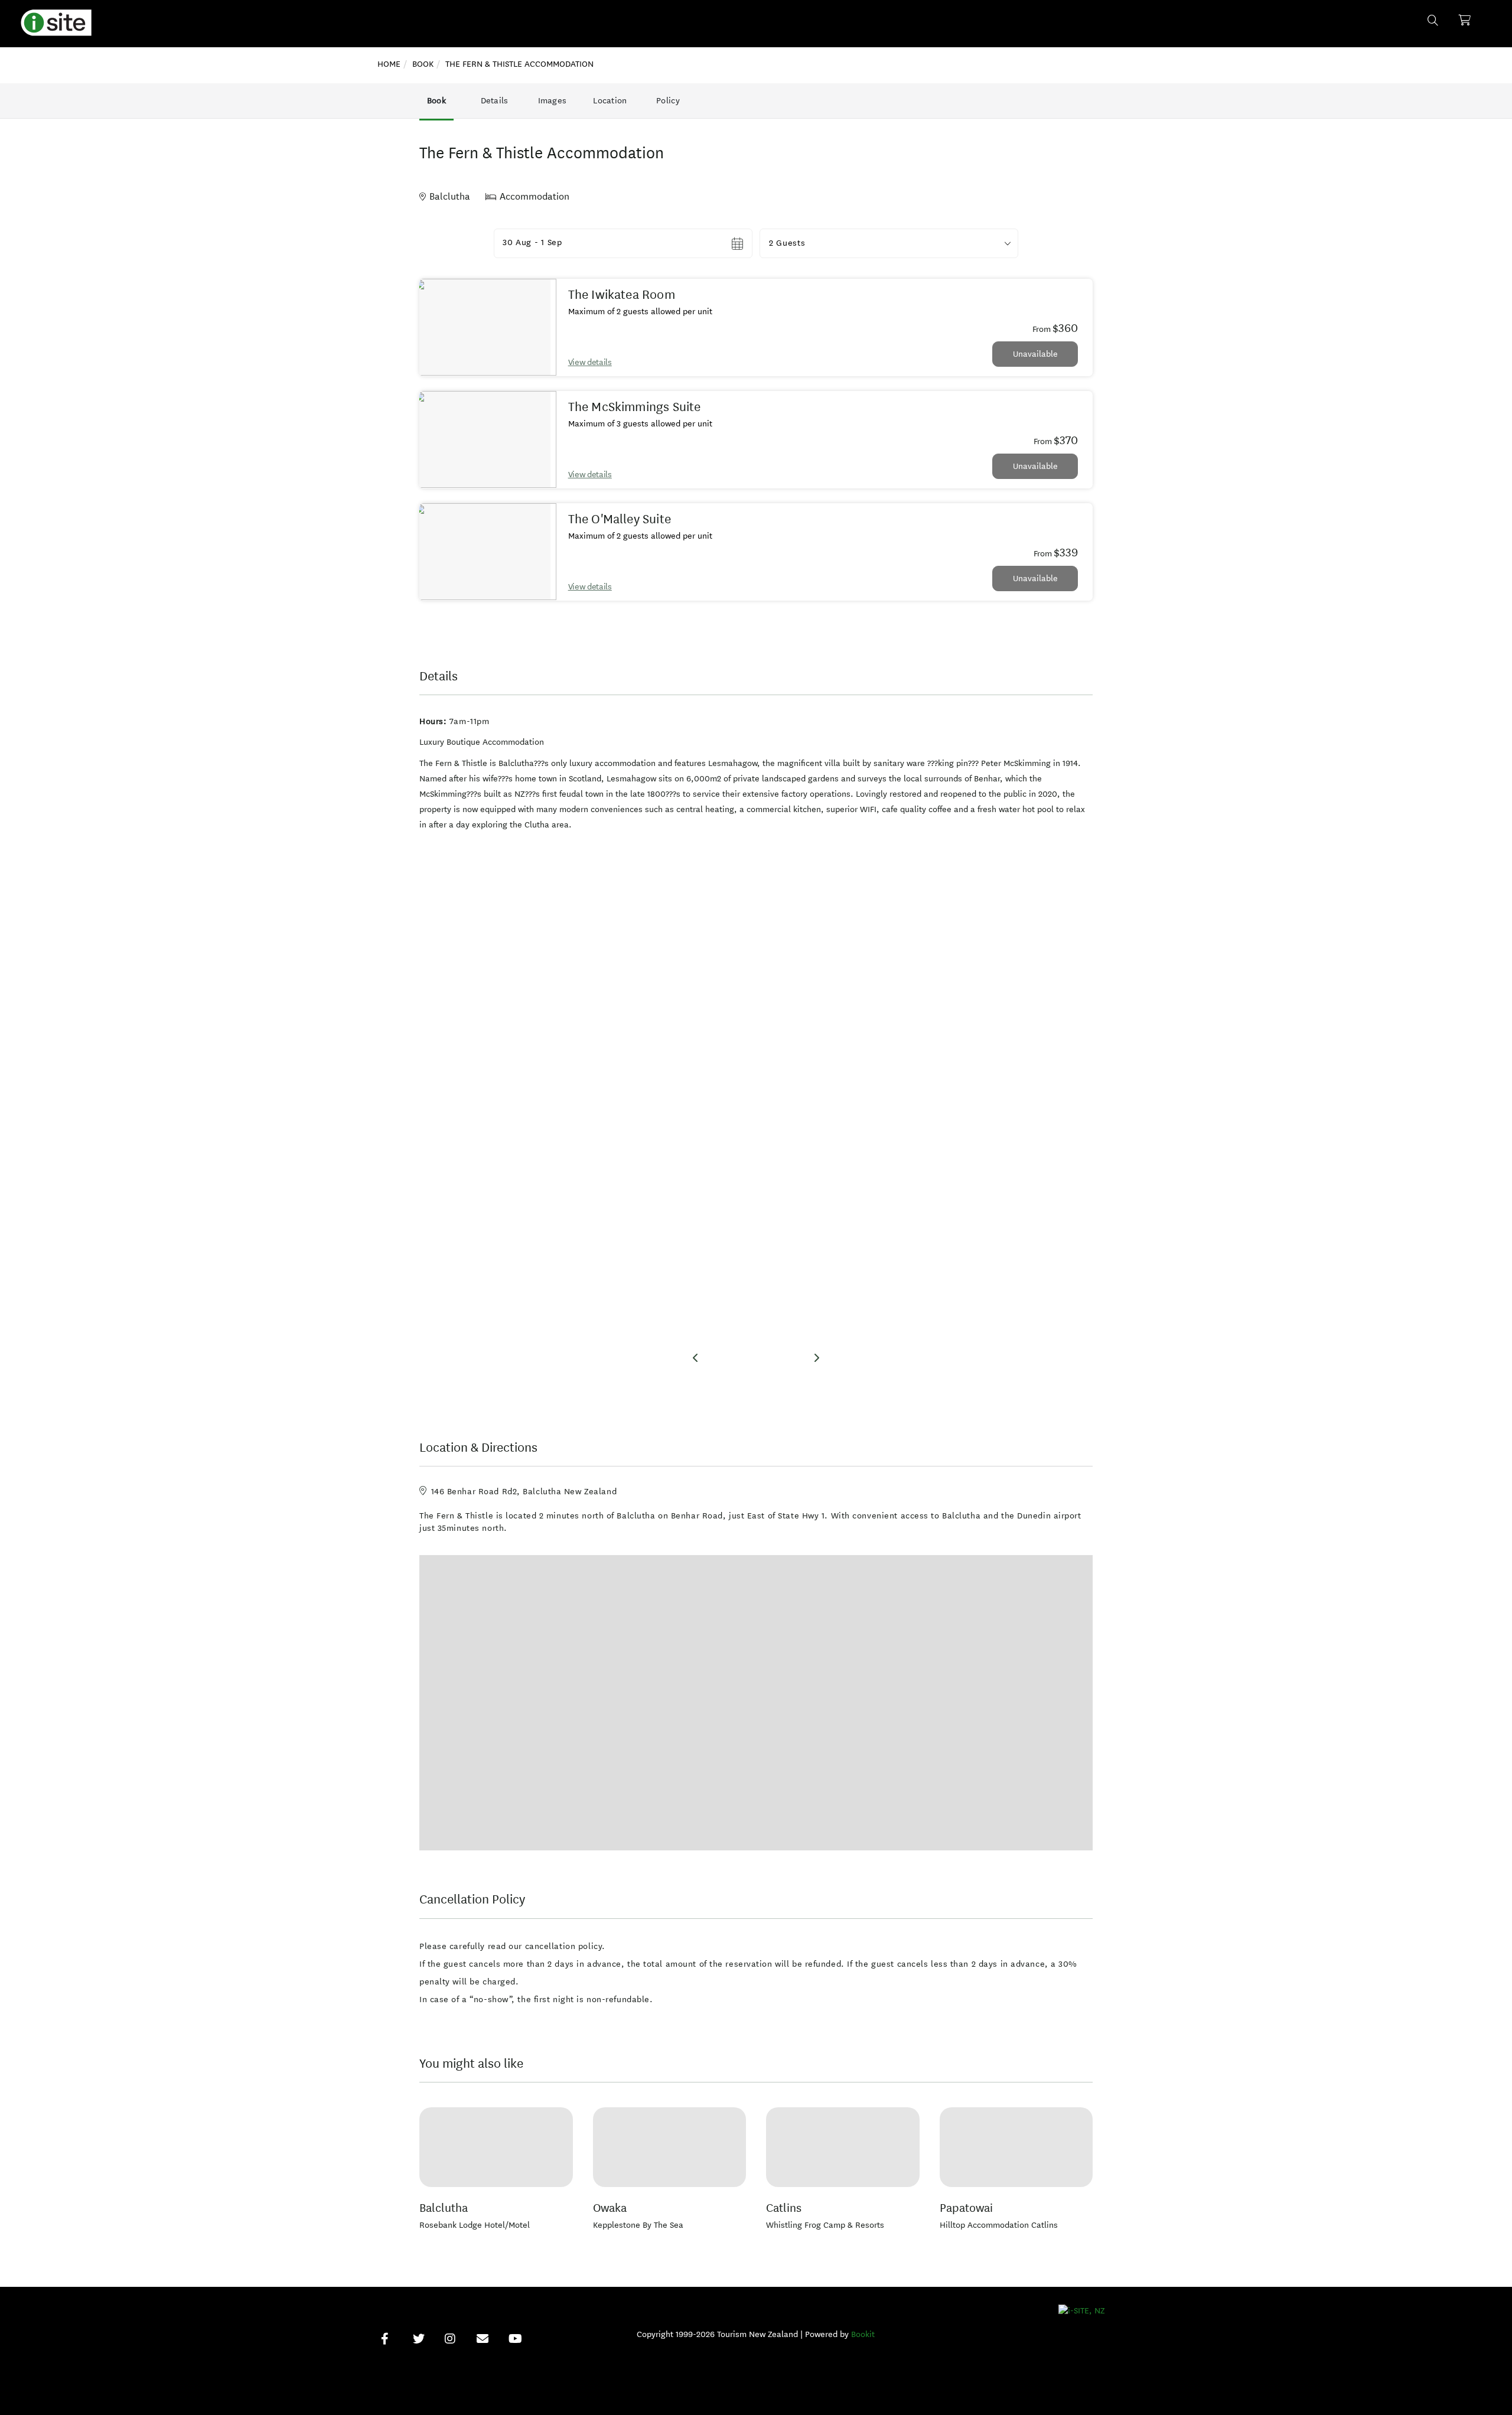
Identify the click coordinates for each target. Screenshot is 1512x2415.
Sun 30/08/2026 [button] (536, 243)
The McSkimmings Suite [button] (635, 407)
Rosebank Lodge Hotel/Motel (475, 2225)
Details (495, 101)
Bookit (863, 2334)
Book (436, 101)
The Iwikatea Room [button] (622, 295)
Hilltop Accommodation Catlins (999, 2225)
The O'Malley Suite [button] (620, 519)
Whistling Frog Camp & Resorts (825, 2225)
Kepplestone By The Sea (638, 2225)
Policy (668, 101)
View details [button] (590, 362)
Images (553, 101)
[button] (889, 243)
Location (610, 101)
